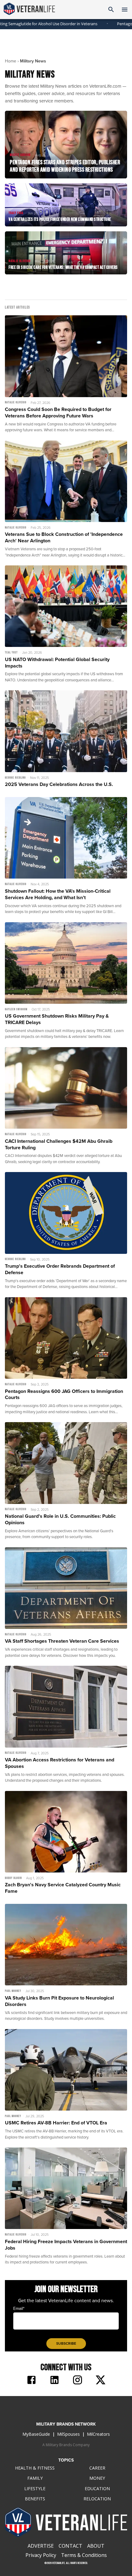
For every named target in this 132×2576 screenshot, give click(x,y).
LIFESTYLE (35, 2488)
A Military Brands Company (66, 2445)
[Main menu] (125, 10)
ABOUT (96, 2546)
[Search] (111, 10)
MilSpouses (68, 2434)
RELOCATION (97, 2499)
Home (11, 61)
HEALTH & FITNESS (35, 2468)
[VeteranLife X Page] (101, 2381)
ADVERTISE (41, 2546)
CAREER (97, 2468)
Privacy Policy (41, 2555)
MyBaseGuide (36, 2434)
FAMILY (35, 2478)
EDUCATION (97, 2488)
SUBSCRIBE (66, 2343)
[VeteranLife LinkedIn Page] (54, 2381)
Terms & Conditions (84, 2555)
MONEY (97, 2478)
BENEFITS (35, 2499)
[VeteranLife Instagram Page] (78, 2381)
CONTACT (70, 2546)
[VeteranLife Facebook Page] (31, 2381)
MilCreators (98, 2434)
